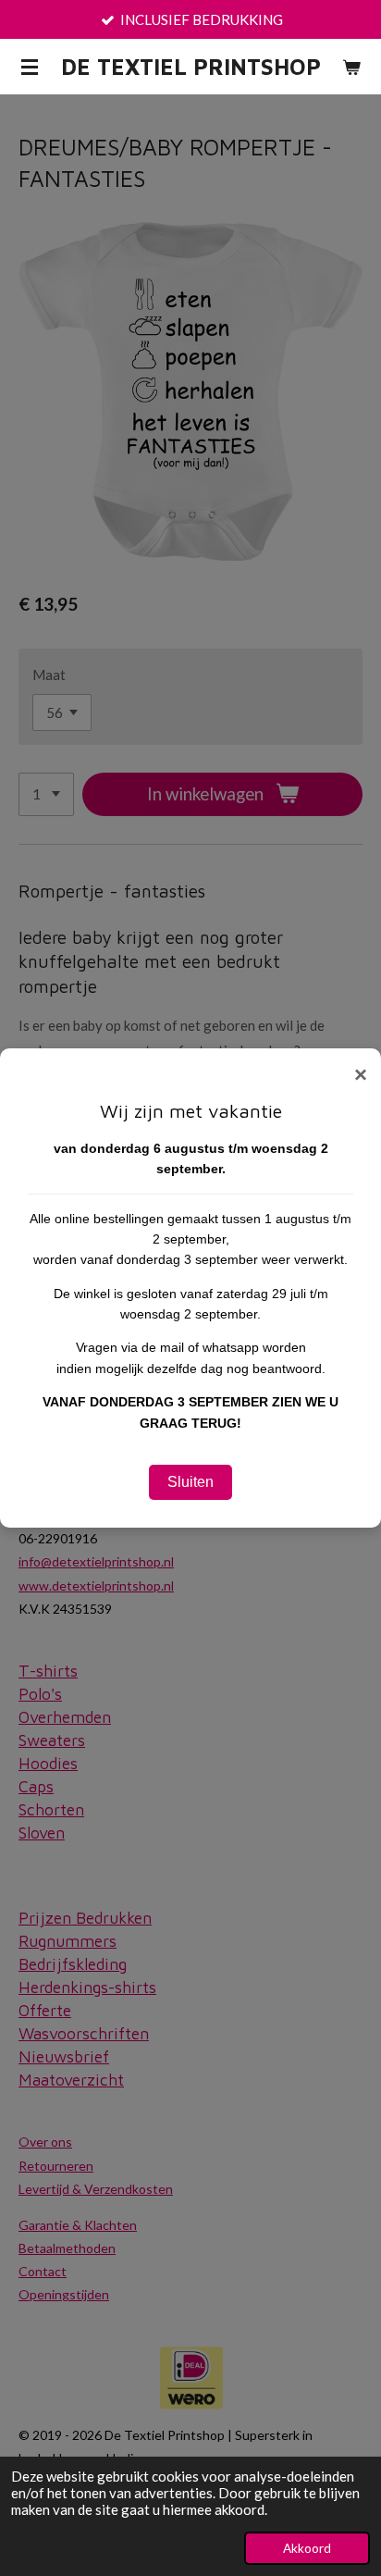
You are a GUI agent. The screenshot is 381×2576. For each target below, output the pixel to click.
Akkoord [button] (307, 2548)
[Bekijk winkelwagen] (351, 67)
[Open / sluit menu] (30, 67)
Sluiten (190, 1482)
